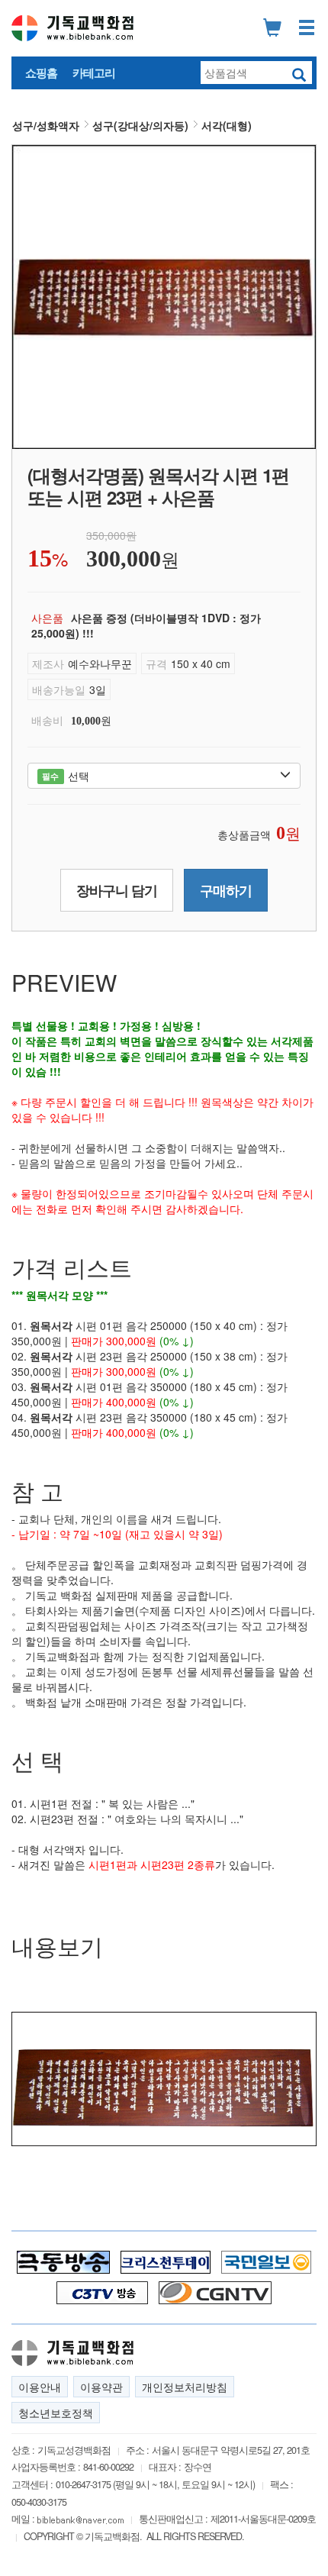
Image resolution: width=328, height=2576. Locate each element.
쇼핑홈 (41, 73)
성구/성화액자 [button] (46, 125)
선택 (65, 776)
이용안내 (40, 2387)
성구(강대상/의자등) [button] (140, 125)
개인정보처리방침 (185, 2387)
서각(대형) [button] (227, 125)
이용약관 (101, 2387)
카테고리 (94, 73)
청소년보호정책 (56, 2413)
